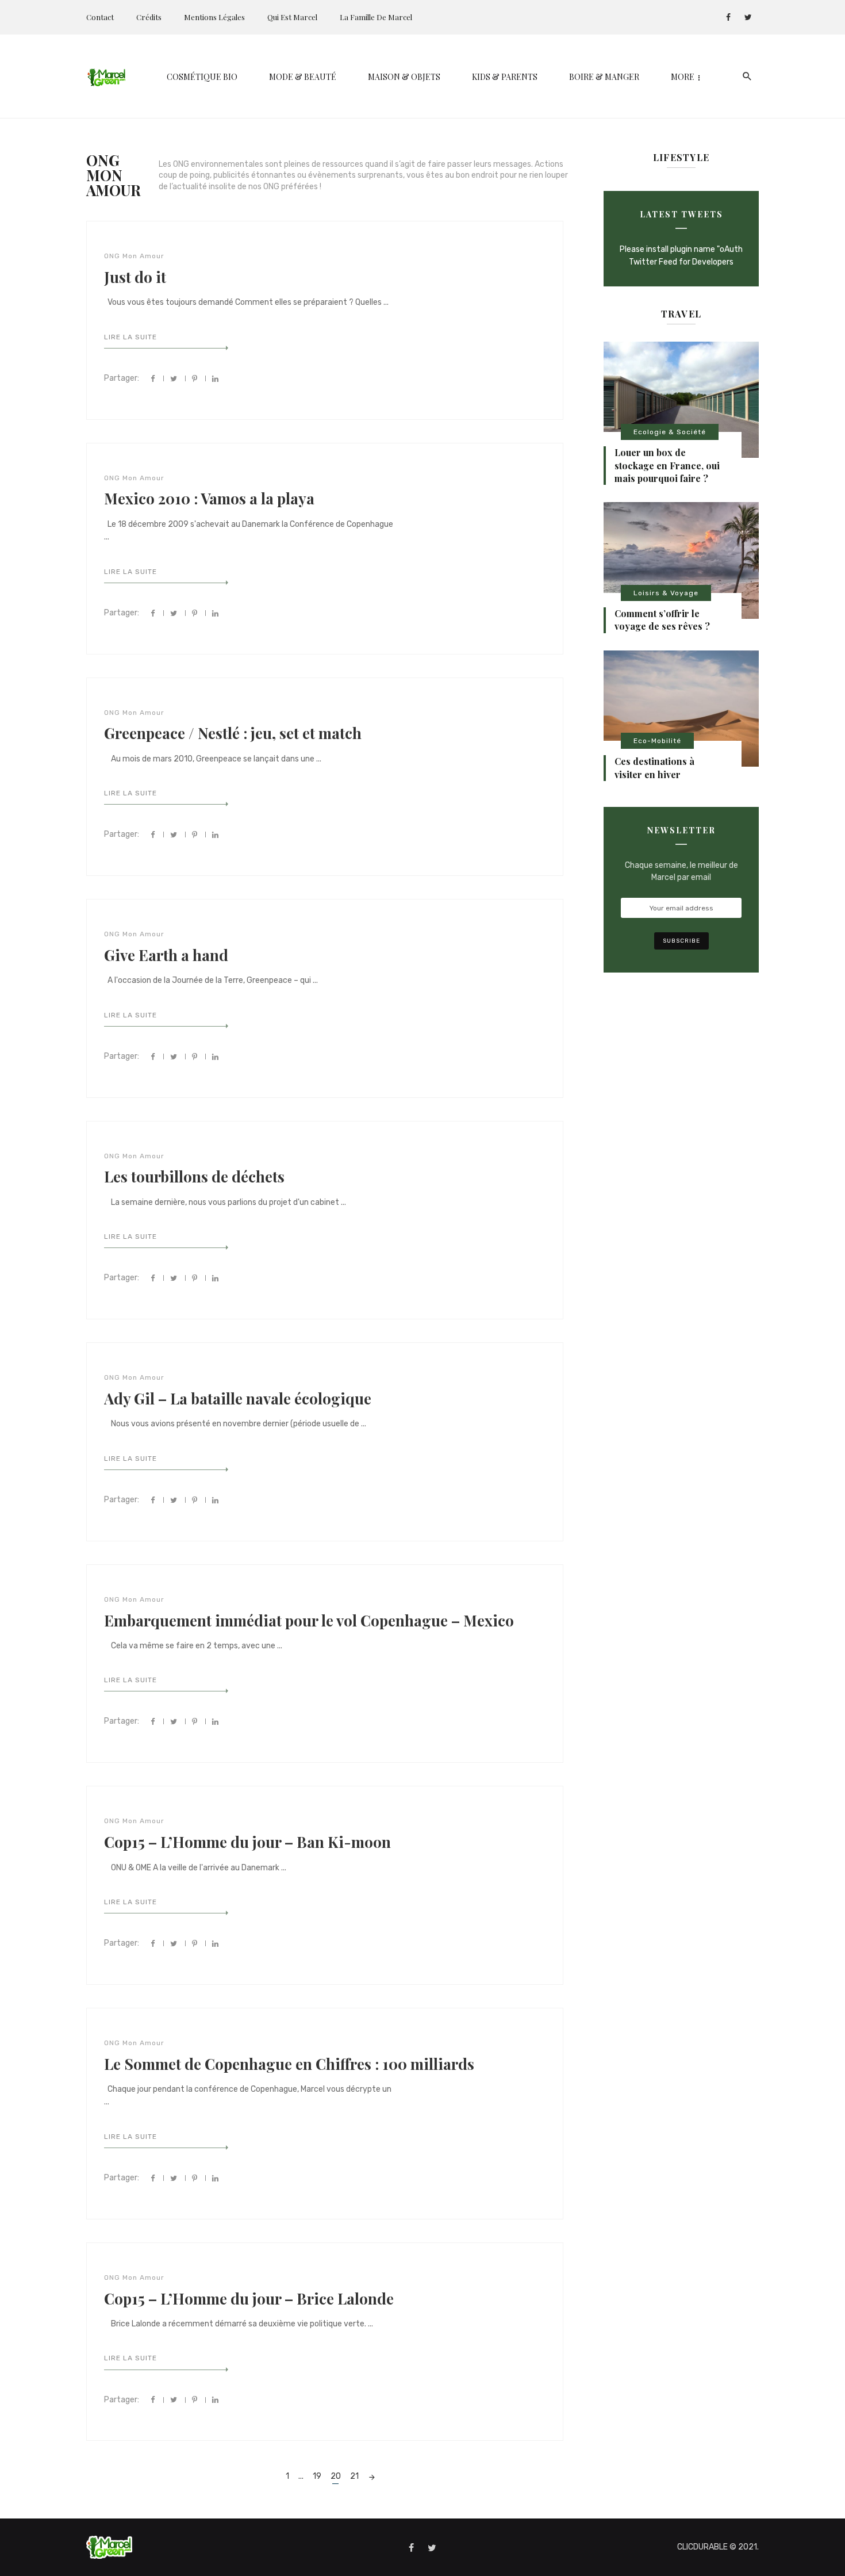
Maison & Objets (404, 77)
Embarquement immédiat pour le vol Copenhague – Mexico (309, 1620)
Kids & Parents (505, 77)
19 (317, 2476)
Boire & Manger (604, 77)
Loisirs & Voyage (666, 593)
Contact (100, 17)
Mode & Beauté (303, 77)
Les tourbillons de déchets (194, 1176)
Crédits (149, 17)
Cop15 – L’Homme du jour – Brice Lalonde (249, 2299)
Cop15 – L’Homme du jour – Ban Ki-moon (247, 1842)
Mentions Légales (214, 17)
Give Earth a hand (166, 955)
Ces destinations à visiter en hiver (654, 768)
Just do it (135, 277)
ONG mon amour (134, 256)
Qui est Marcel (292, 17)
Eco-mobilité (657, 741)
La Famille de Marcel (376, 17)
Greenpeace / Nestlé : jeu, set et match (233, 733)
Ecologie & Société (670, 432)
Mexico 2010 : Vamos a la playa (209, 498)
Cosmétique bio (202, 77)
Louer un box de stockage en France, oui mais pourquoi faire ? (667, 465)
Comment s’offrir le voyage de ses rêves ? (662, 620)
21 (354, 2476)
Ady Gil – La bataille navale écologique (238, 1398)
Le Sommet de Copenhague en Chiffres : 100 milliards (289, 2064)
